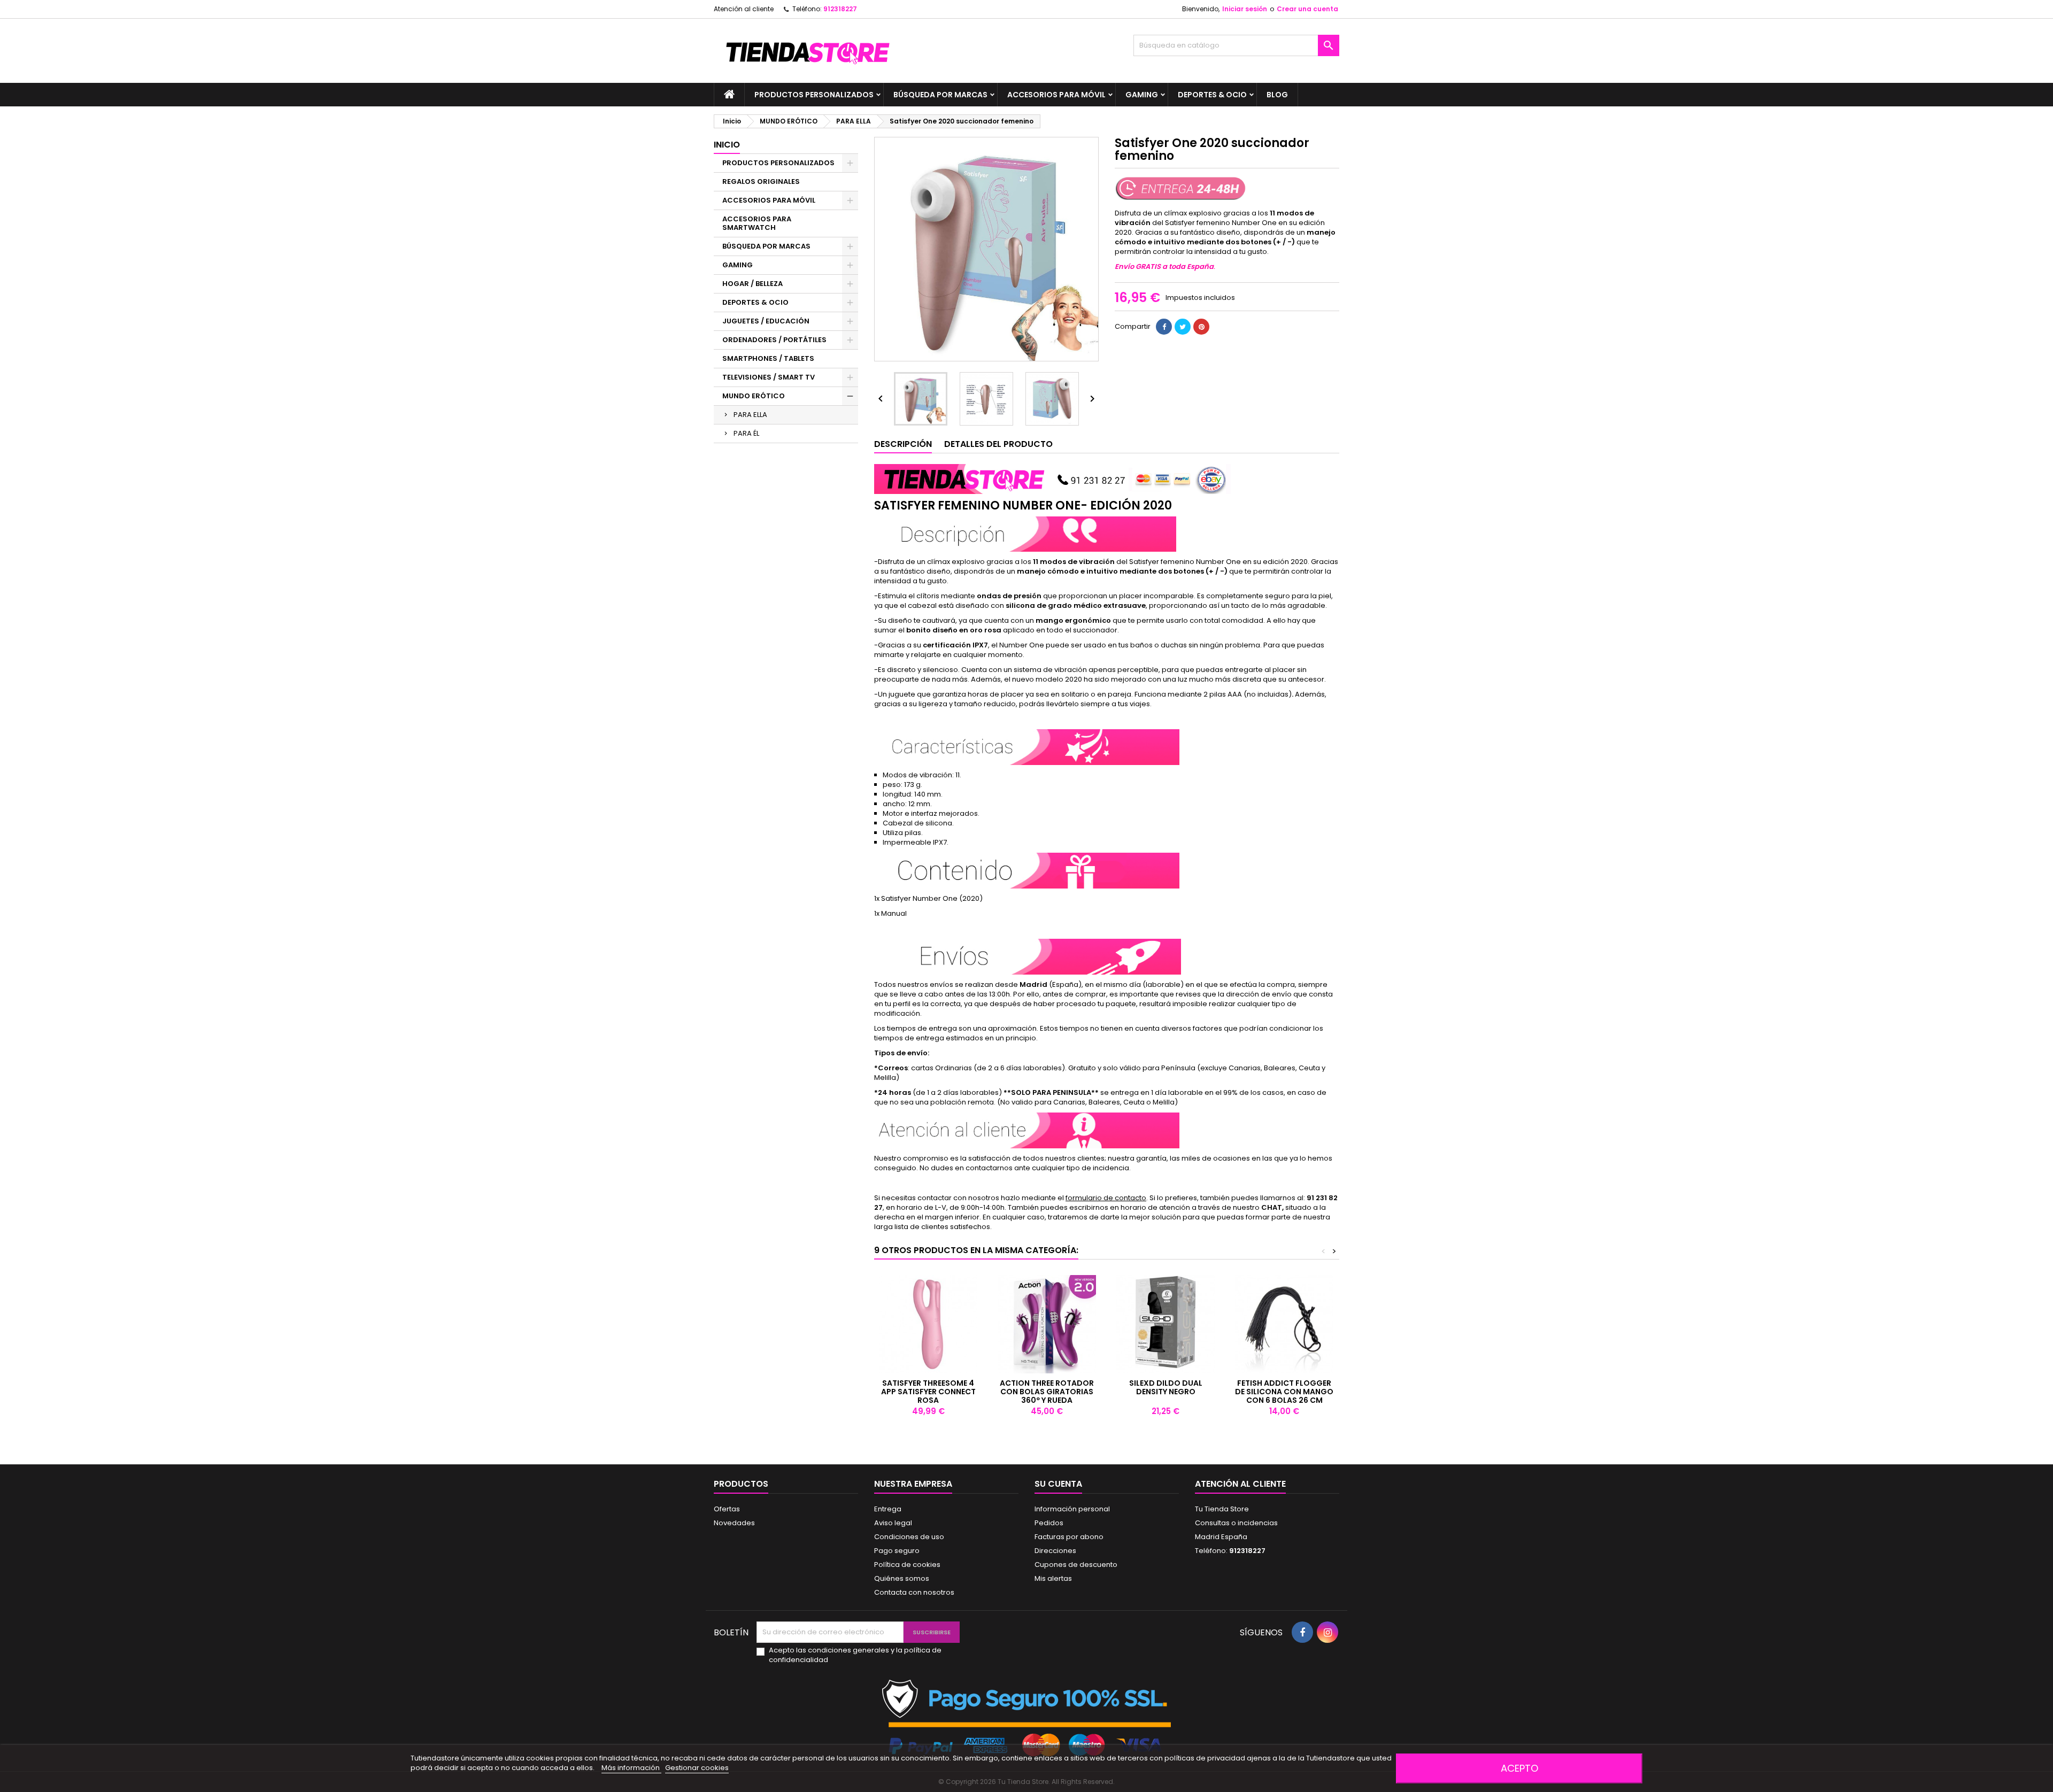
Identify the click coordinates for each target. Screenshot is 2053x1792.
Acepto (1519, 1768)
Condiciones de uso (909, 1537)
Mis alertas (1053, 1578)
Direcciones (1055, 1551)
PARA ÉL (746, 433)
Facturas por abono (1069, 1537)
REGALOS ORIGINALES (761, 181)
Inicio (727, 145)
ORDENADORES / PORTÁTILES (774, 340)
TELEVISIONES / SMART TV (769, 377)
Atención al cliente (744, 9)
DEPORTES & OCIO (1212, 95)
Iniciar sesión (1245, 9)
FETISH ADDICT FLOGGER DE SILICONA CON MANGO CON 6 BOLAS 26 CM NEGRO (1284, 1396)
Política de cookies (907, 1565)
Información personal (1072, 1509)
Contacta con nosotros (914, 1592)
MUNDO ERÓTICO (754, 396)
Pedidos (1049, 1523)
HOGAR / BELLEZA (752, 284)
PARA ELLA (750, 415)
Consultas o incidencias (1236, 1523)
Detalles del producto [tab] (998, 444)
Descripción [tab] (903, 444)
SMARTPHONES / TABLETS (768, 358)
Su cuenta (1058, 1484)
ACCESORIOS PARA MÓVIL (1056, 95)
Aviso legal (893, 1523)
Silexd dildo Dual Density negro (1166, 1387)
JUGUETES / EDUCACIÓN (766, 321)
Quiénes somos (902, 1578)
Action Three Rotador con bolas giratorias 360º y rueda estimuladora (1047, 1396)
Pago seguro (897, 1551)
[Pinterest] (1201, 327)
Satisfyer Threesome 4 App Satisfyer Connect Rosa (928, 1392)
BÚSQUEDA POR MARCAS (940, 95)
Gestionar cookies (697, 1768)
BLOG (1277, 95)
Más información (631, 1768)
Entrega (888, 1509)
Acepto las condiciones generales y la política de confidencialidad (855, 1655)
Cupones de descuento (1076, 1565)
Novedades (734, 1523)
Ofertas (727, 1509)
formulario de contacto (1106, 1198)
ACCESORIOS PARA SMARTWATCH (757, 223)
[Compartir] (1164, 327)
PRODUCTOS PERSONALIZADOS (814, 95)
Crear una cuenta (1307, 9)
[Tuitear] (1183, 327)
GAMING (1142, 95)
